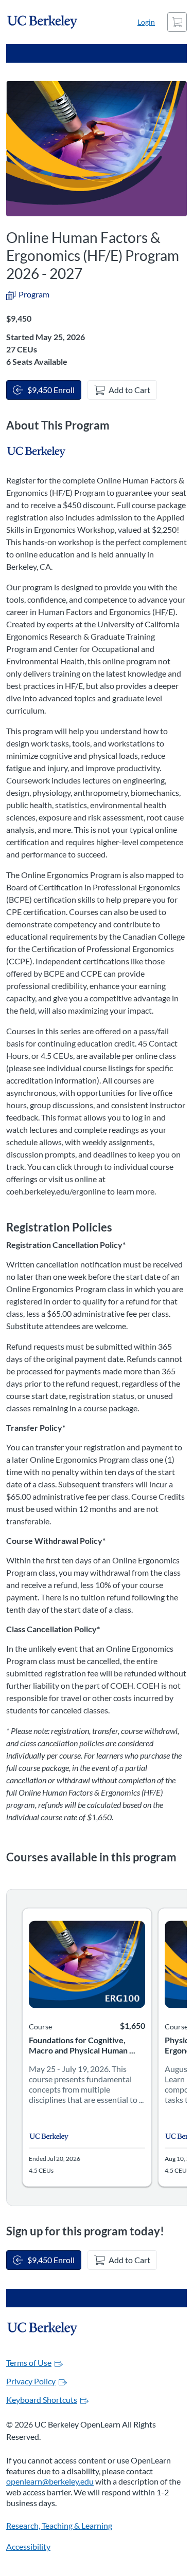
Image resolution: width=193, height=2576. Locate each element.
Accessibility (28, 2546)
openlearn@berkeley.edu (50, 2481)
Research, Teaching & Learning (59, 2525)
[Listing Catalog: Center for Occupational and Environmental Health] (37, 452)
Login (146, 22)
